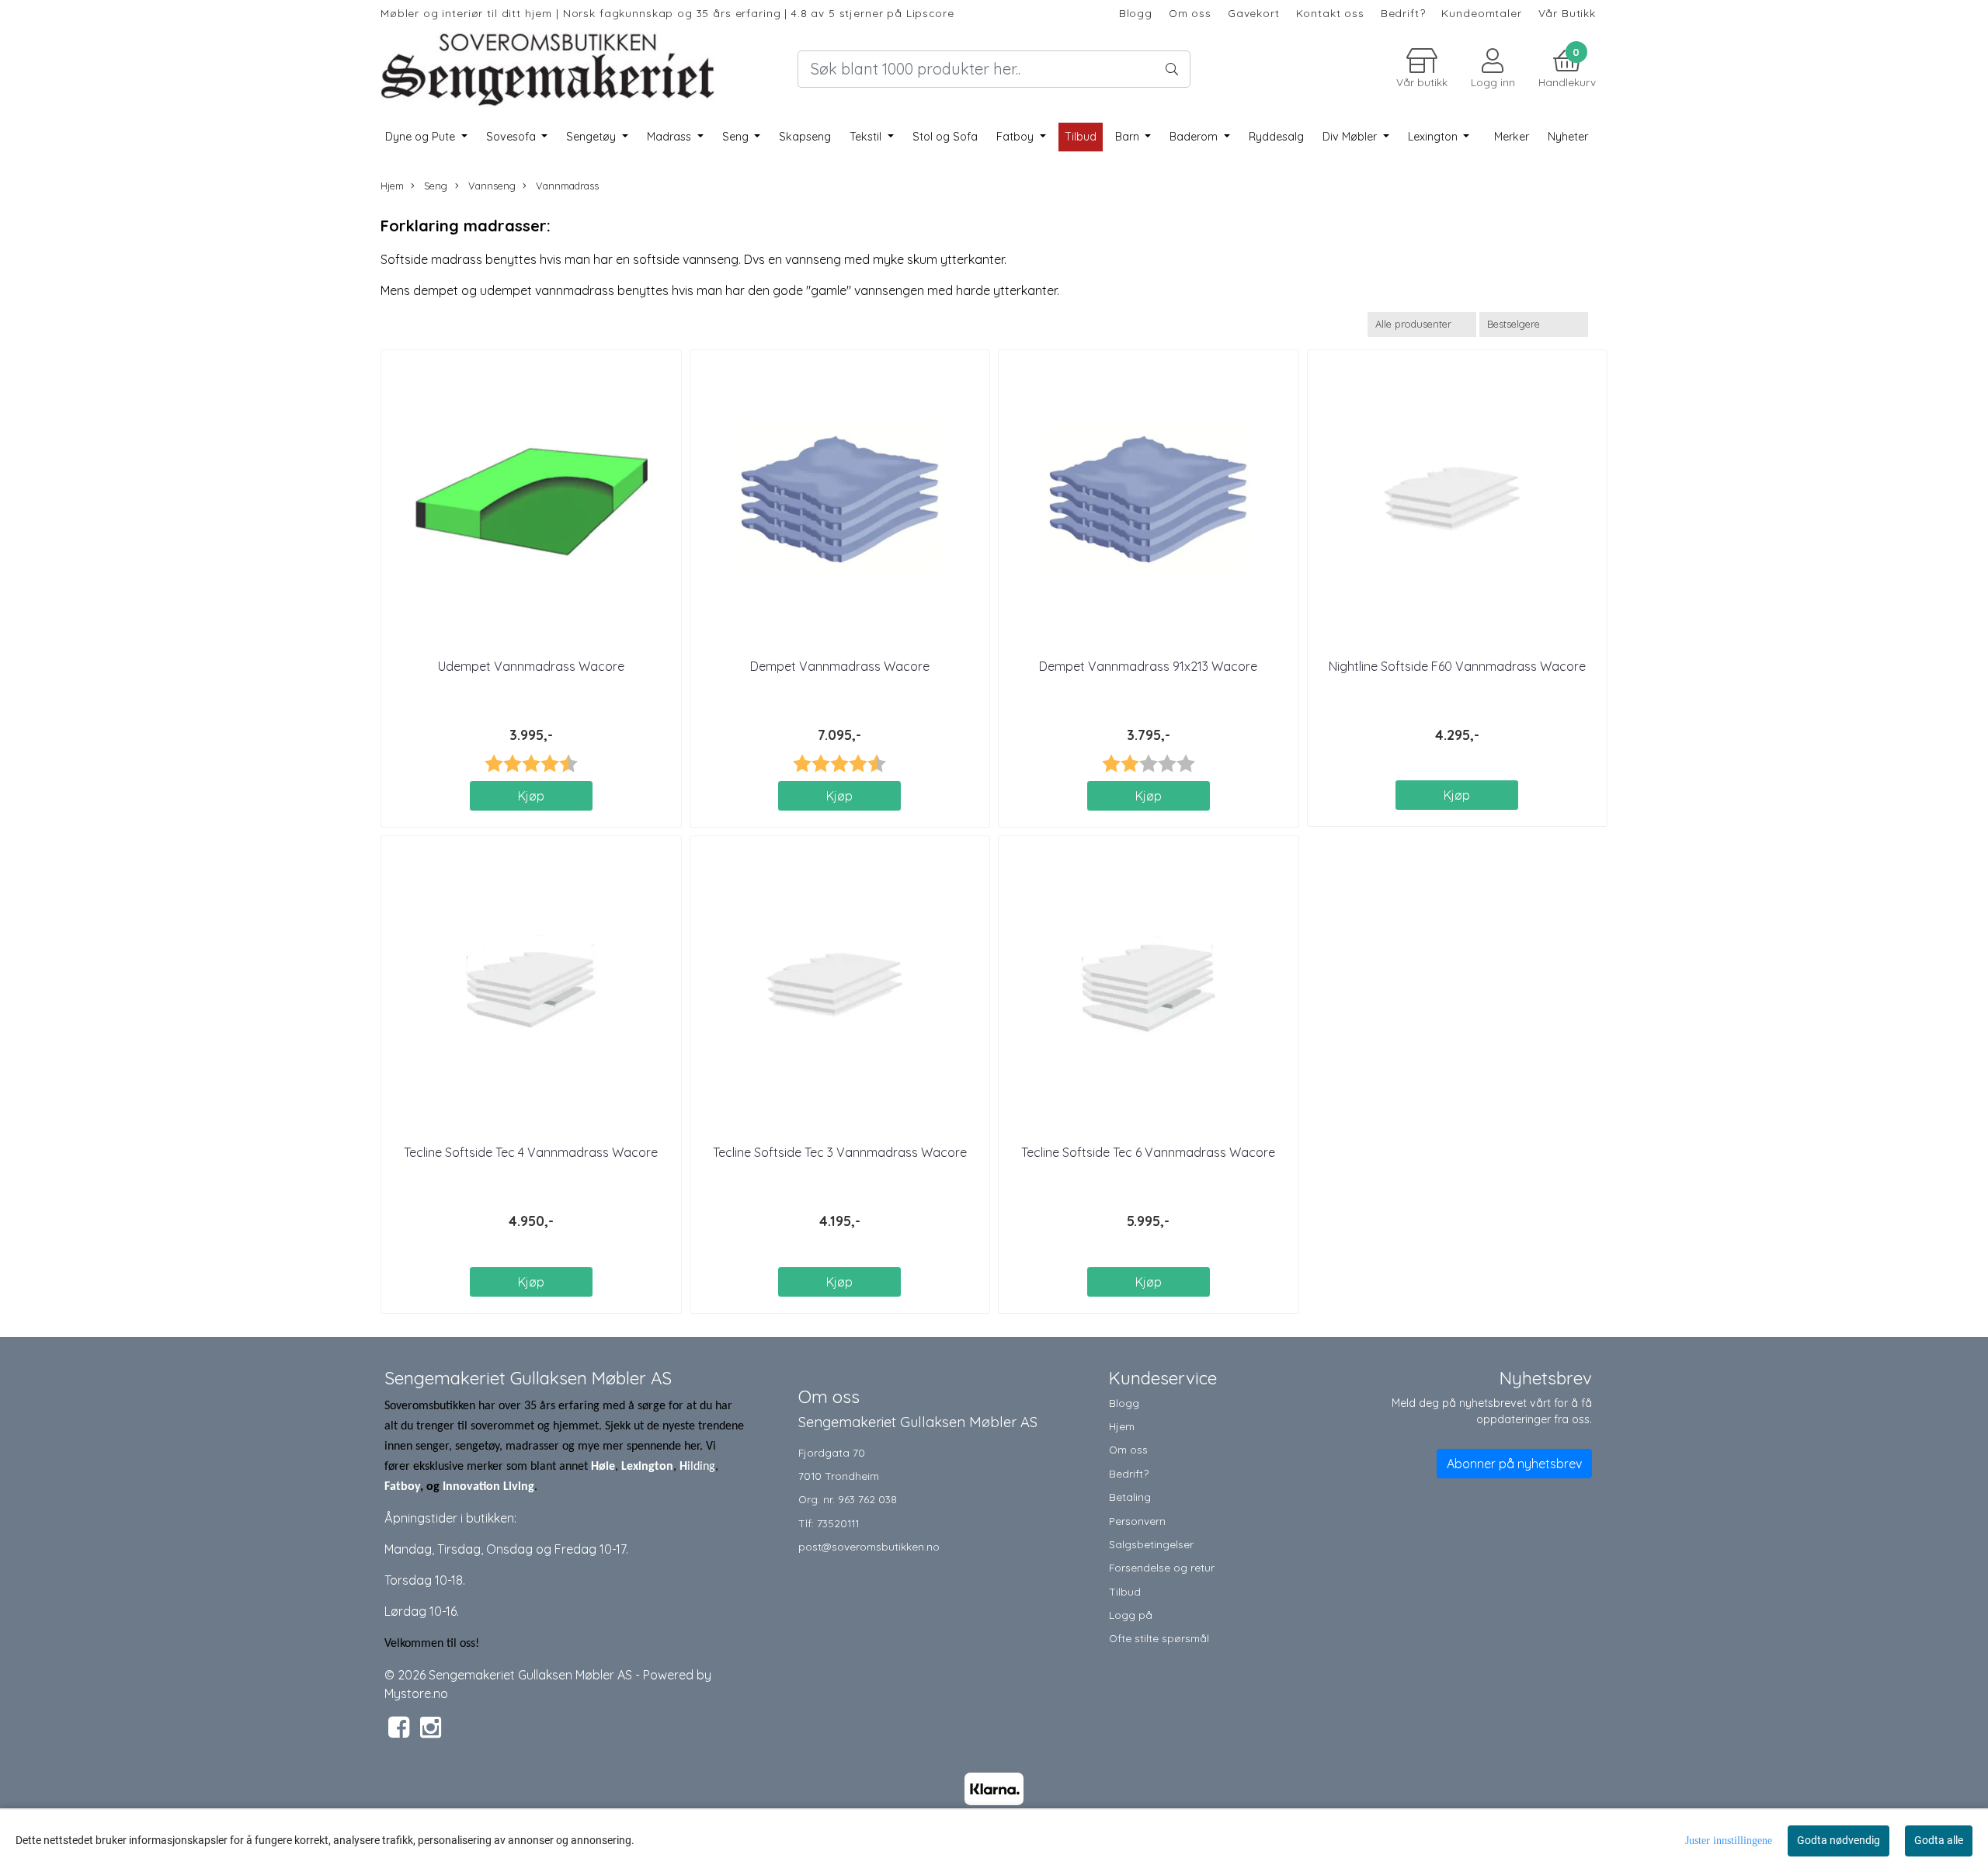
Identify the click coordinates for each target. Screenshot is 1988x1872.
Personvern (1137, 1521)
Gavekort (1254, 13)
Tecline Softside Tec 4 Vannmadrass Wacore (531, 1152)
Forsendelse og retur (1162, 1567)
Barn (1129, 137)
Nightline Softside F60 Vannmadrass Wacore (1457, 666)
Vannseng (490, 186)
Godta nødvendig (1839, 1840)
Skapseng (805, 137)
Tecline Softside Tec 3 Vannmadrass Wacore (840, 1152)
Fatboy (1017, 137)
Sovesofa (513, 137)
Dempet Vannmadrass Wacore (840, 666)
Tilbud (1125, 1591)
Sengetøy (593, 137)
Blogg (1136, 13)
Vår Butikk (1567, 13)
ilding (701, 1467)
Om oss (1190, 13)
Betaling (1130, 1497)
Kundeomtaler (1481, 13)
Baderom (1195, 137)
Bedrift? (1403, 13)
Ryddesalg (1276, 137)
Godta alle (1939, 1840)
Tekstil (867, 137)
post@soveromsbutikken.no (869, 1546)
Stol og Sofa (945, 137)
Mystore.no (416, 1693)
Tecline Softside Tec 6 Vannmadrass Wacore (1148, 1152)
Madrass (671, 137)
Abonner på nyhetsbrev (1514, 1464)
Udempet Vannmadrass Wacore (531, 666)
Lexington (1434, 137)
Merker (1512, 137)
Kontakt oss (1330, 13)
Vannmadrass (566, 186)
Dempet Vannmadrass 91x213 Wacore (1148, 666)
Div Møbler (1351, 137)
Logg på (1131, 1615)
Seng (737, 137)
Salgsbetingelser (1151, 1544)
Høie (603, 1467)
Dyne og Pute (422, 137)
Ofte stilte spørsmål (1159, 1638)
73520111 (838, 1523)
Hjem (392, 186)
